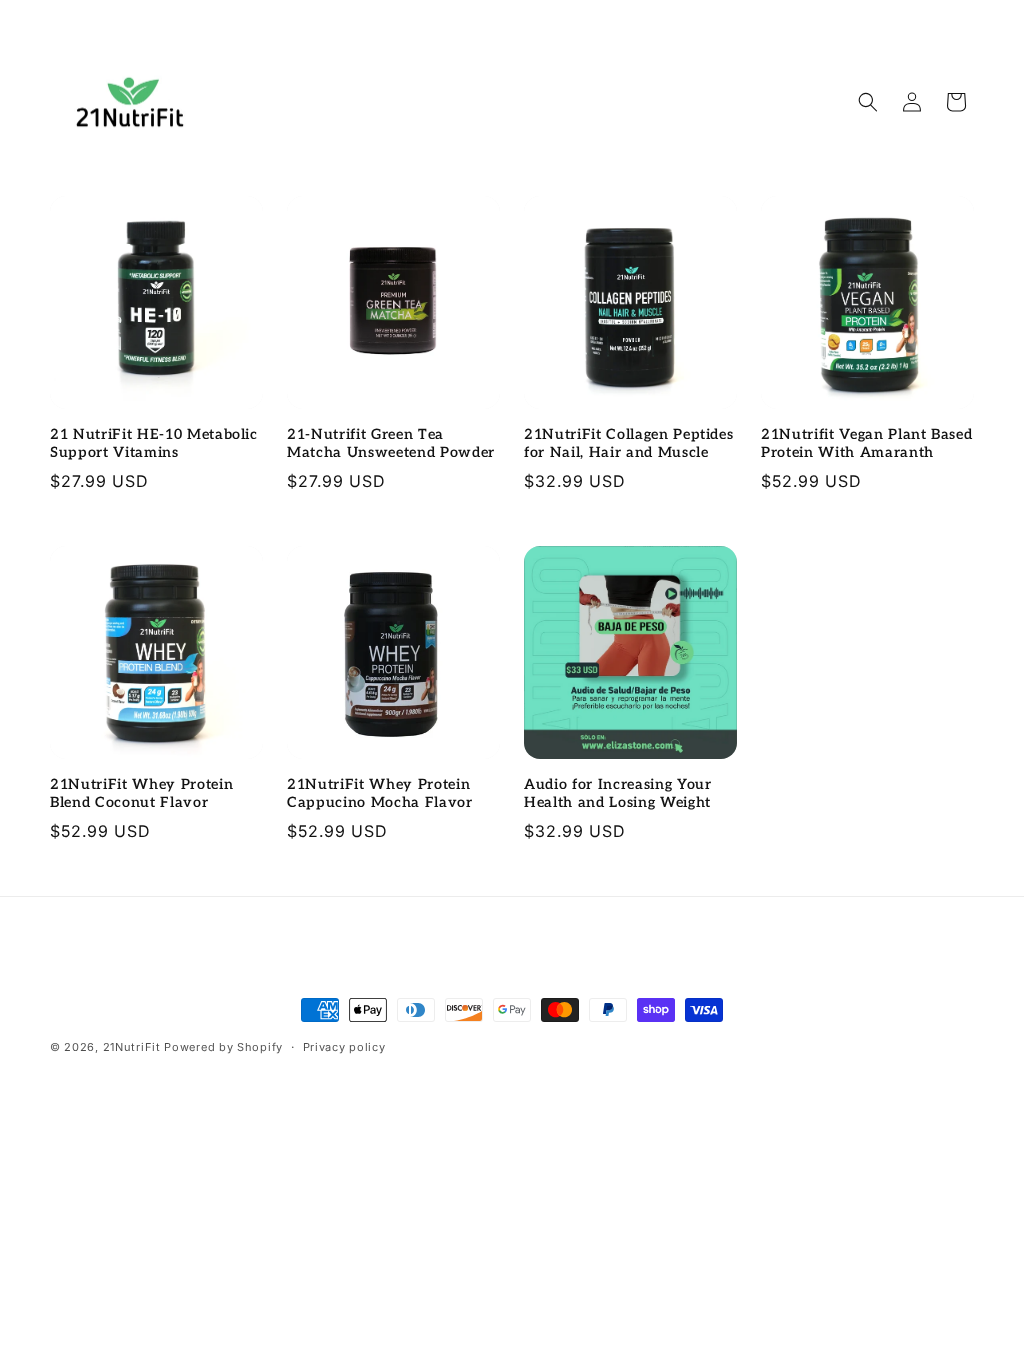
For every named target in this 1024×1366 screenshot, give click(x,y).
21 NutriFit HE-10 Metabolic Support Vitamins (154, 443)
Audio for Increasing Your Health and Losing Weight (618, 793)
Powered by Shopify (223, 1047)
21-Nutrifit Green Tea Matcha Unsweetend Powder (391, 443)
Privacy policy (344, 1047)
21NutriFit (132, 1047)
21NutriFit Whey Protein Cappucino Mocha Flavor (380, 793)
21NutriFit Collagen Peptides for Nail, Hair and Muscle (628, 443)
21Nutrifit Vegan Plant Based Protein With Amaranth (866, 443)
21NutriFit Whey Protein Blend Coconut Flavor (141, 793)
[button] (868, 102)
